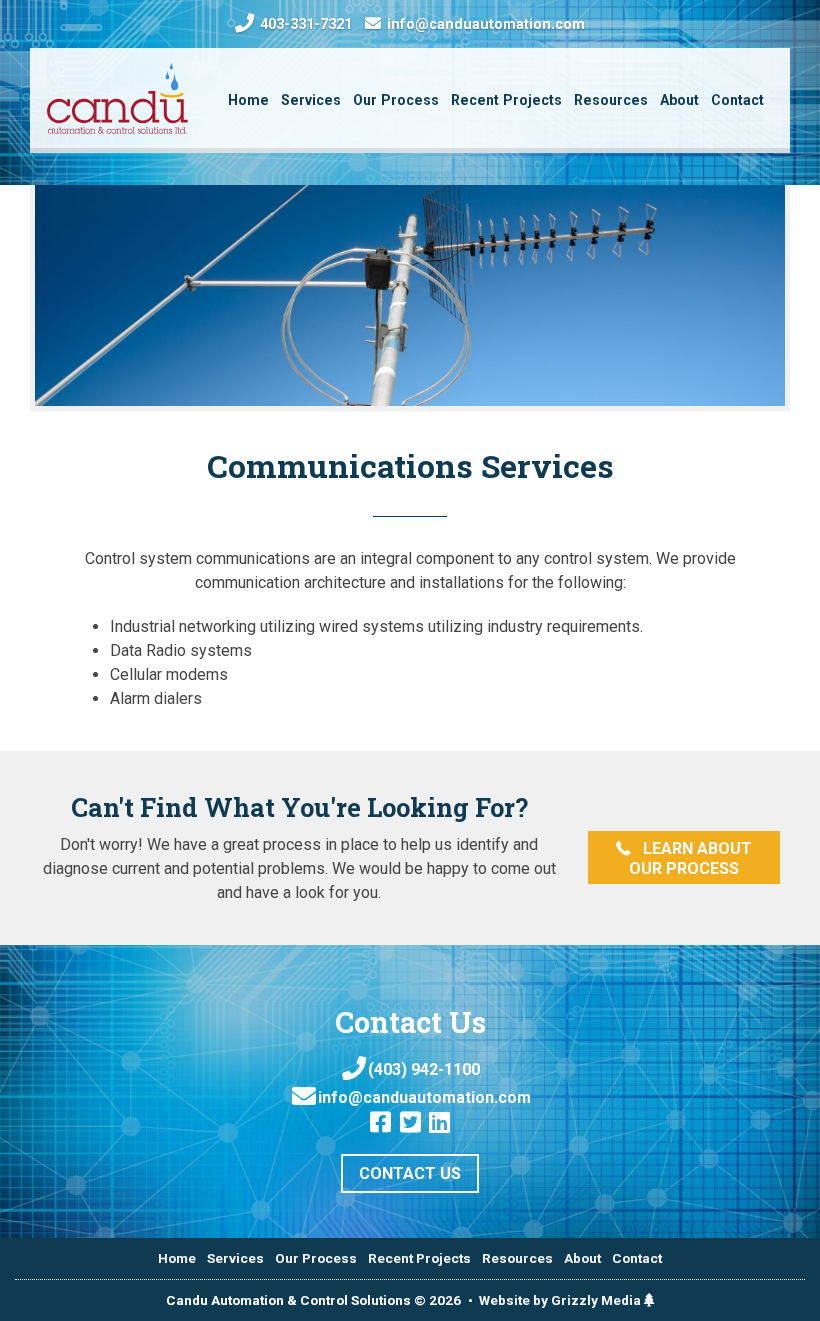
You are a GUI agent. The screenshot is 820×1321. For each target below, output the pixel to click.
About (582, 1258)
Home (177, 1258)
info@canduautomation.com (484, 25)
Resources (517, 1258)
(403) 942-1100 (424, 1069)
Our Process (316, 1258)
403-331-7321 (304, 24)
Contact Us (410, 1173)
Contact (637, 1258)
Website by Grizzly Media (561, 1300)
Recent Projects (419, 1258)
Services (235, 1258)
